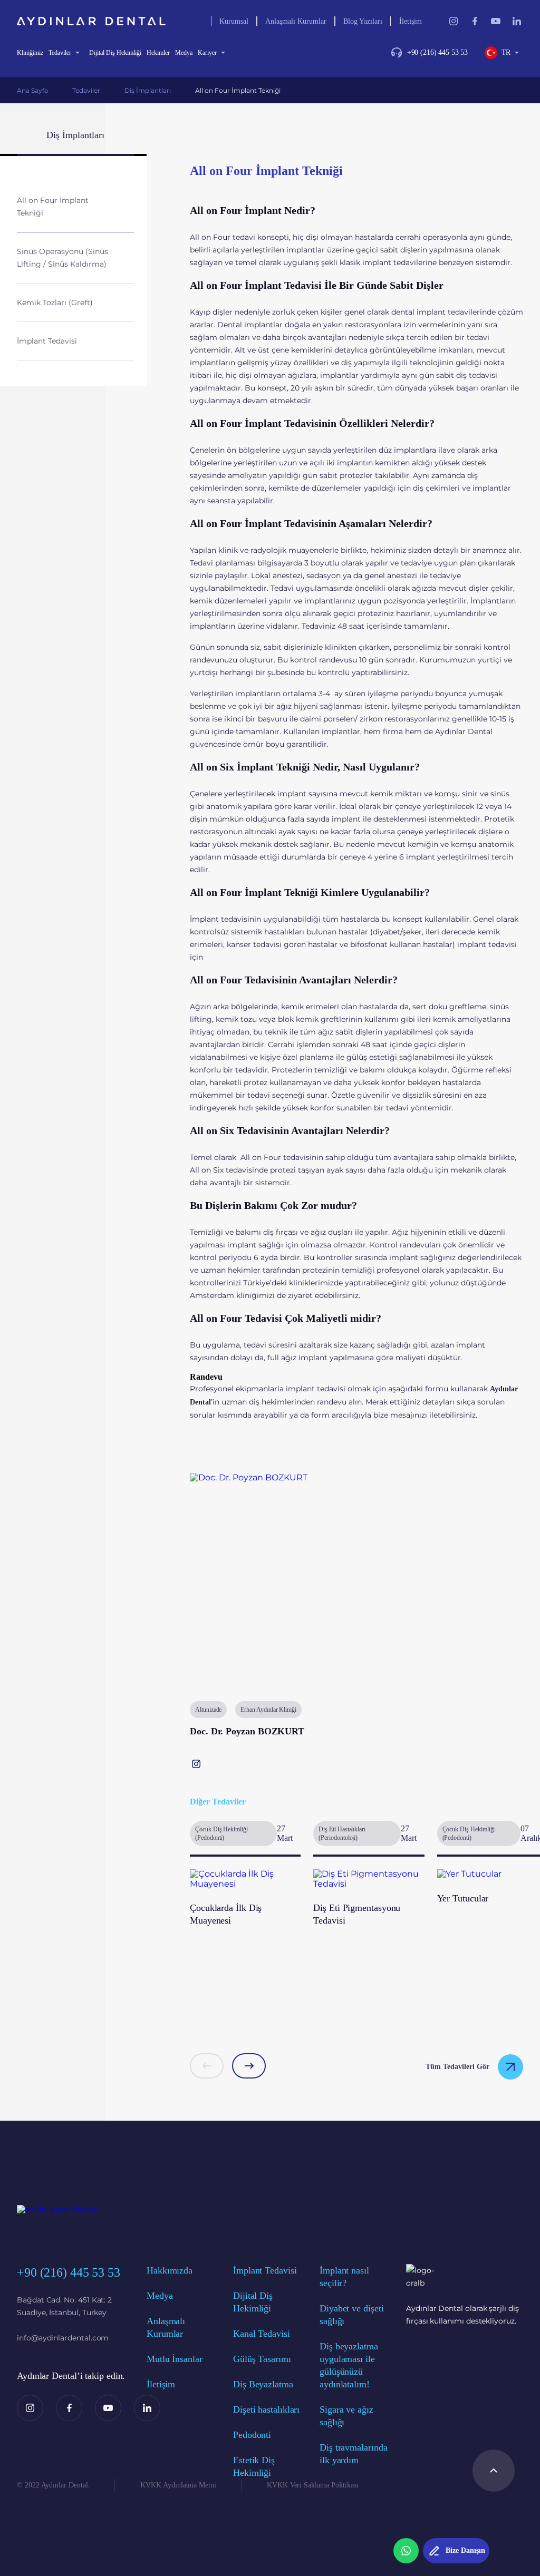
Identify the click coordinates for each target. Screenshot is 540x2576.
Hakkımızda (170, 2270)
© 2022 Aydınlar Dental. (53, 2485)
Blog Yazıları (363, 21)
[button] (207, 2066)
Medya (184, 53)
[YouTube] (108, 2408)
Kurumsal (234, 21)
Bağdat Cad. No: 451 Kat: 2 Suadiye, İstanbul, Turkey (64, 2306)
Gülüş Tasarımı (262, 2359)
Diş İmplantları (148, 90)
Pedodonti (252, 2435)
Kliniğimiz (30, 53)
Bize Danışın (465, 2550)
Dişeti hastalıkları (266, 2409)
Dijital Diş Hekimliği (115, 53)
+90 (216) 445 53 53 (437, 52)
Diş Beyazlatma (263, 2384)
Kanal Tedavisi (262, 2334)
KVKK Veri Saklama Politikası (313, 2485)
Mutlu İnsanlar (175, 2359)
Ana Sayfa (32, 90)
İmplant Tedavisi (265, 2270)
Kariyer (207, 53)
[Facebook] (69, 2408)
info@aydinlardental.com (63, 2338)
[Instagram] (30, 2408)
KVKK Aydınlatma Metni (178, 2485)
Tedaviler (60, 53)
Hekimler (158, 53)
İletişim (411, 21)
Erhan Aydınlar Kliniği (268, 1710)
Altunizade (208, 1710)
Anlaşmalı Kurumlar (296, 21)
